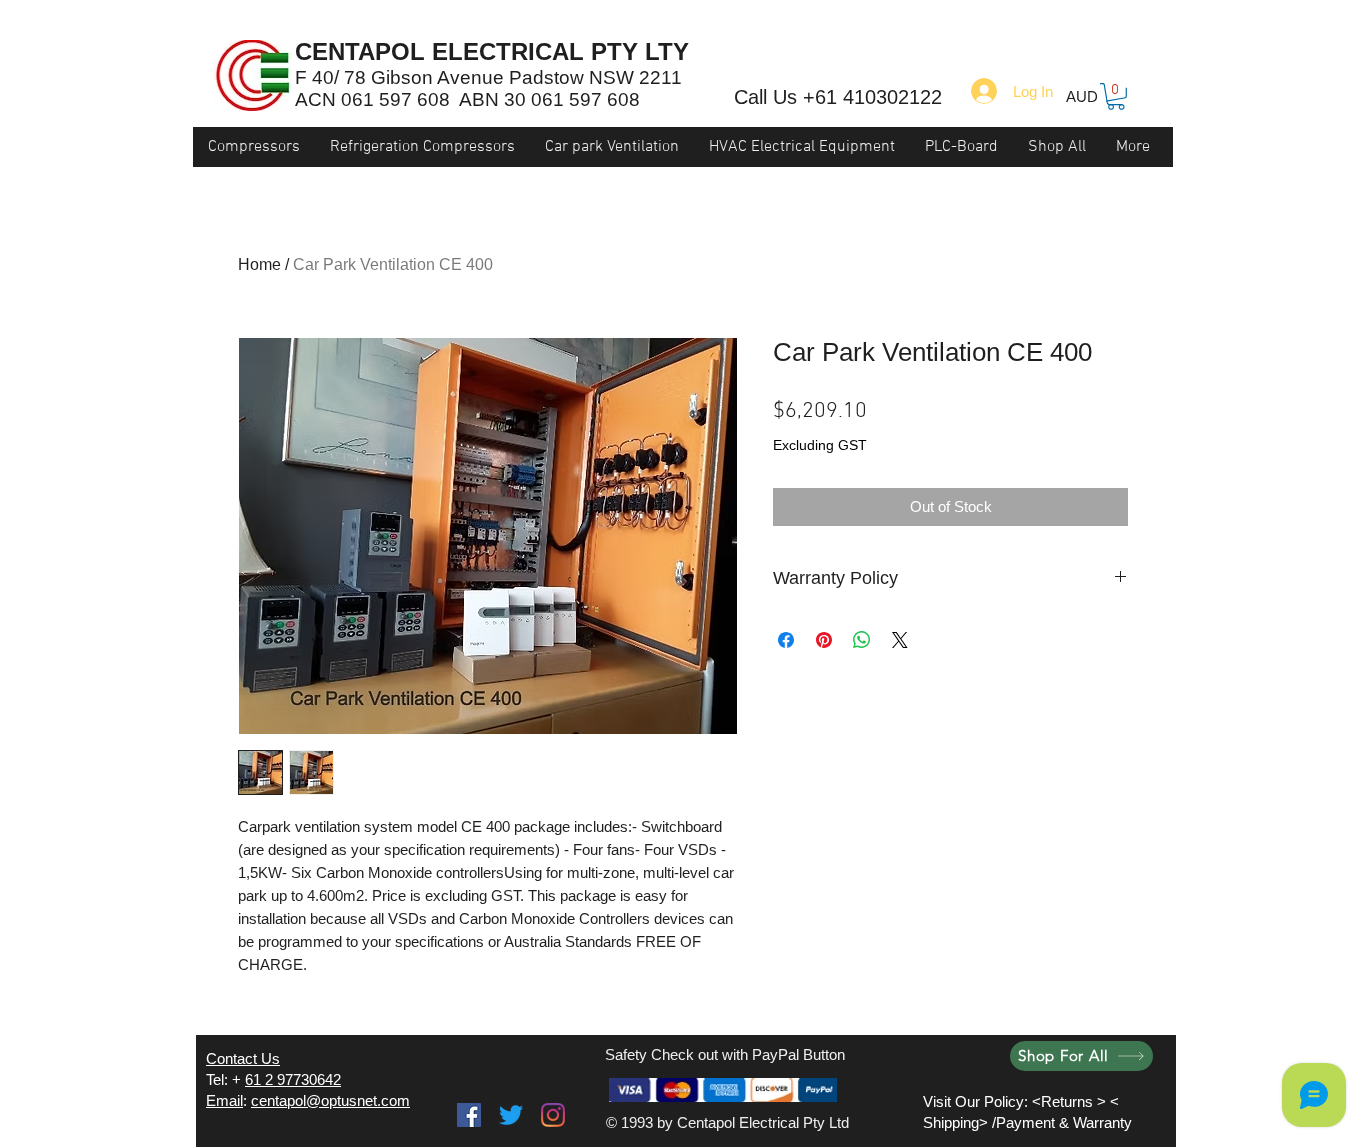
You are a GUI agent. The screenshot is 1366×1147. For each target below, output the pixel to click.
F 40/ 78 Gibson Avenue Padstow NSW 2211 (488, 77)
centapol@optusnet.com (330, 1100)
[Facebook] (469, 1115)
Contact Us (243, 1058)
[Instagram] (553, 1115)
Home (259, 264)
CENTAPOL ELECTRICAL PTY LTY (492, 51)
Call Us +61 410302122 (838, 97)
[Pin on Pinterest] (824, 640)
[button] (1116, 96)
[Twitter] (511, 1115)
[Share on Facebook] (786, 640)
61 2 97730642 (293, 1079)
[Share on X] (900, 640)
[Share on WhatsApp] (862, 640)
